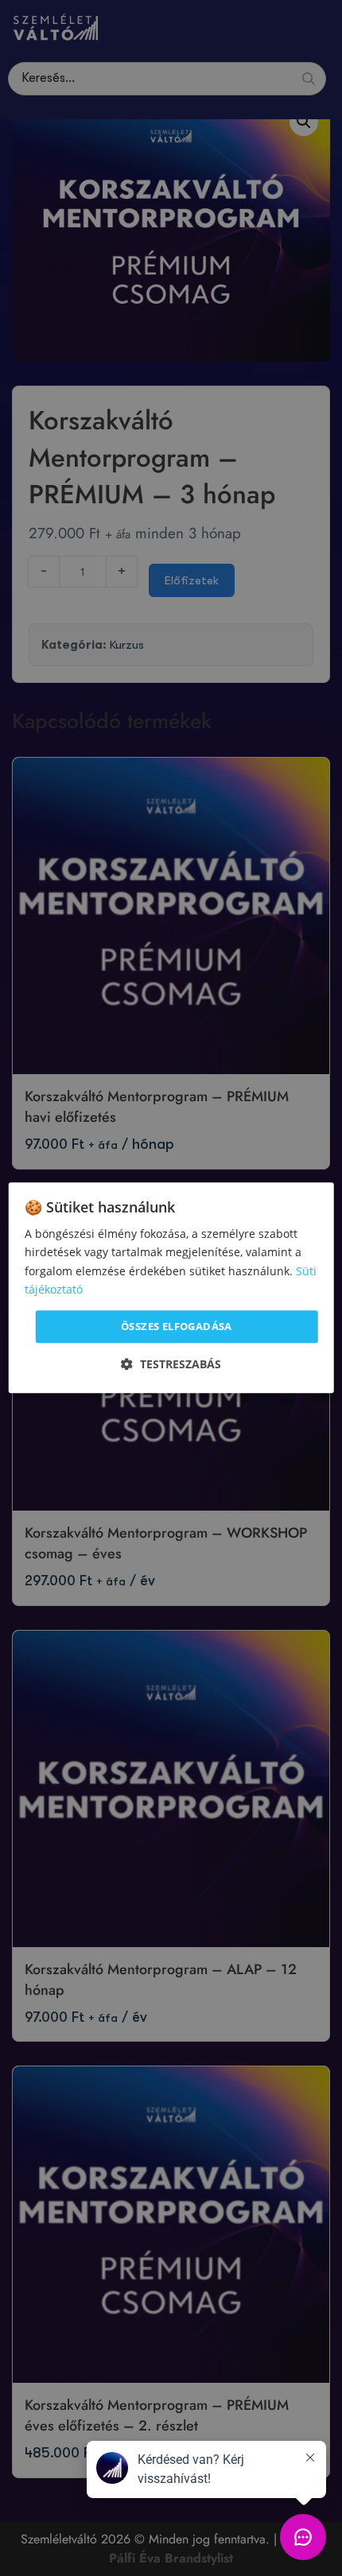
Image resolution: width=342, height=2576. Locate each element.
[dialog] (171, 1288)
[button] (171, 1365)
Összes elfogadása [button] (177, 1326)
